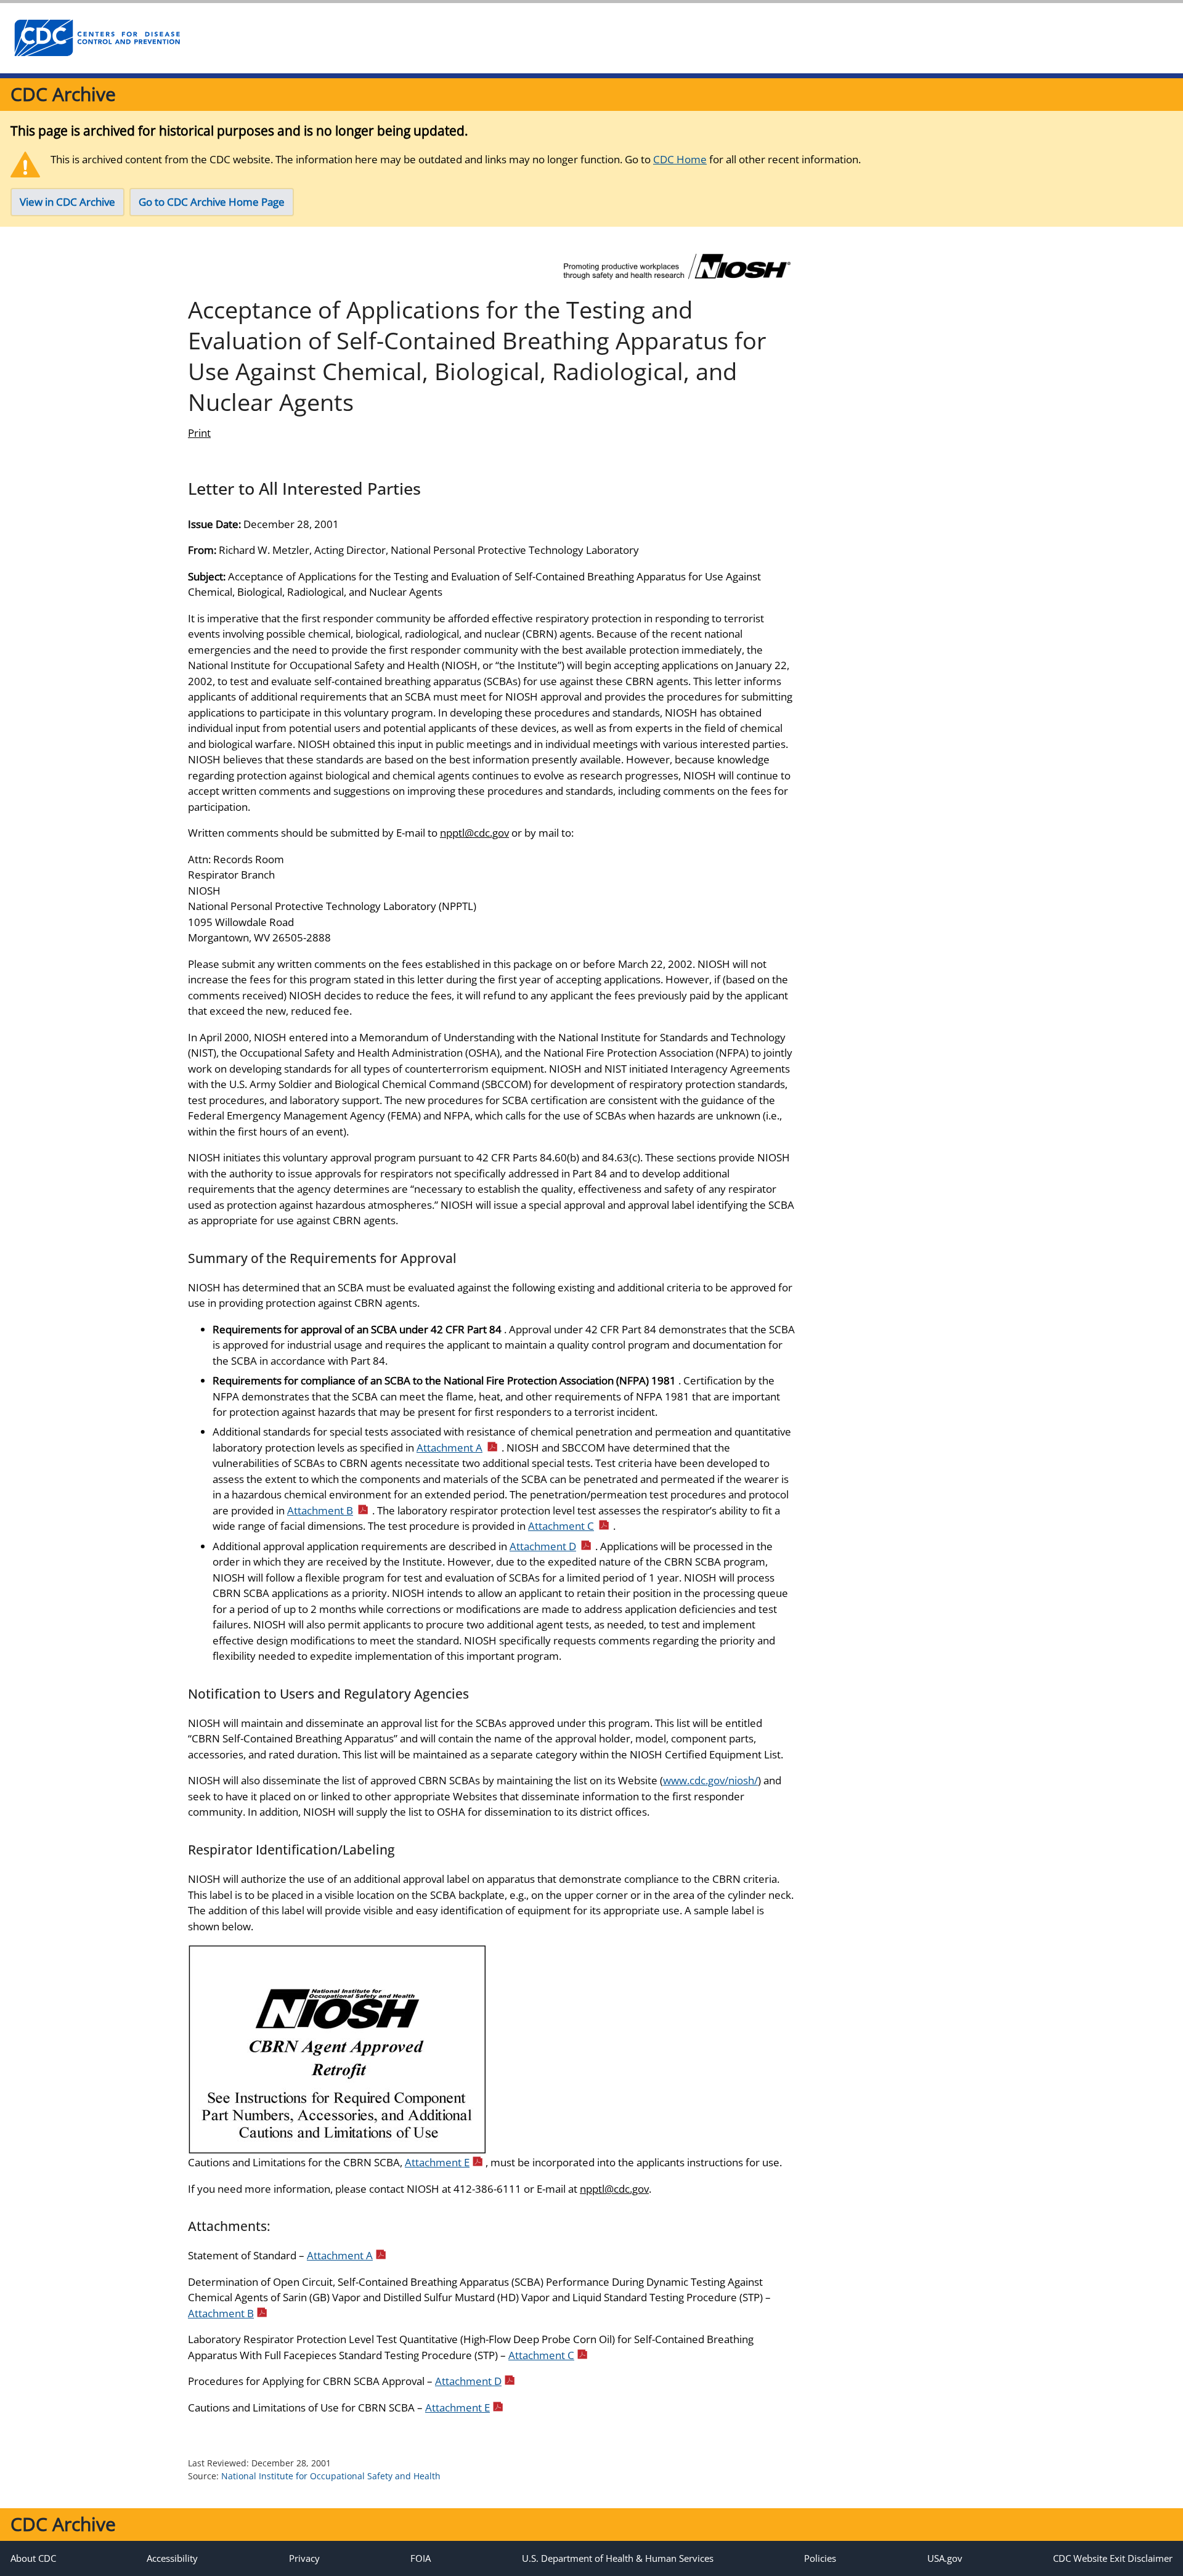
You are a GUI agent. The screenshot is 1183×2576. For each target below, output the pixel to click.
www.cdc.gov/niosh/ (710, 1780)
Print (199, 433)
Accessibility (172, 2558)
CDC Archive (63, 94)
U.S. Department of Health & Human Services (618, 2558)
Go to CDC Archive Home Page (212, 202)
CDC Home (680, 159)
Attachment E (437, 2162)
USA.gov (945, 2558)
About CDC (33, 2558)
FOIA (421, 2558)
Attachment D (543, 1546)
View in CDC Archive (67, 202)
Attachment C (561, 1526)
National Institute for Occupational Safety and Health (331, 2476)
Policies (820, 2558)
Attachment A (449, 1448)
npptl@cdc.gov (474, 833)
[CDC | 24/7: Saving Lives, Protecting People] (97, 38)
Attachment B (320, 1510)
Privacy (304, 2558)
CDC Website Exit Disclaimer (1113, 2558)
